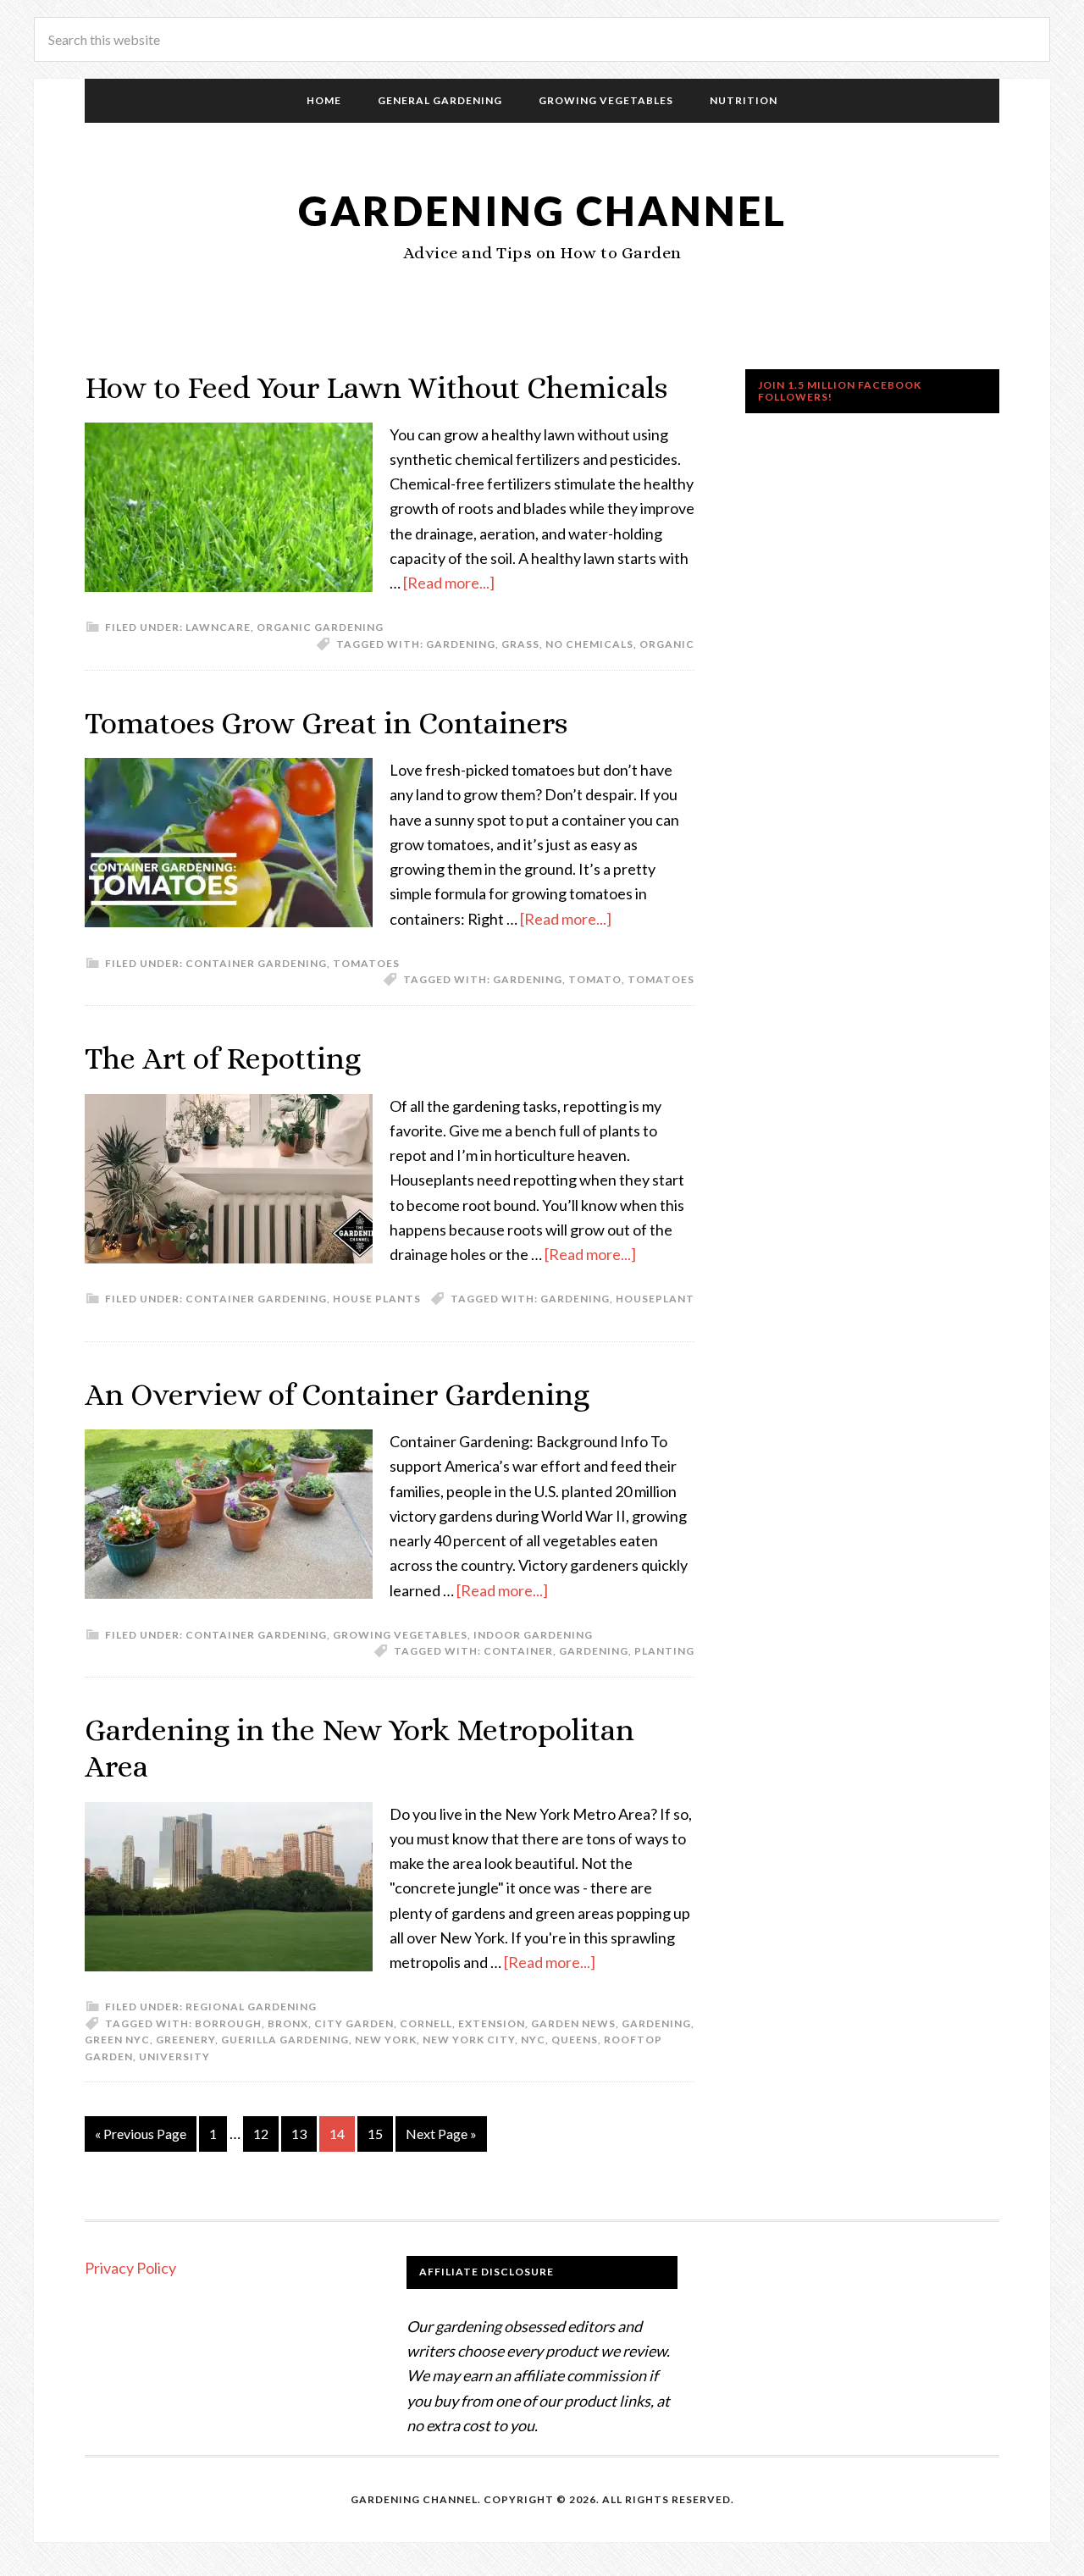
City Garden (354, 2023)
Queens (575, 2040)
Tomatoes (366, 963)
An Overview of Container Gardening (337, 1394)
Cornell (426, 2023)
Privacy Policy (130, 2268)
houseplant (655, 1299)
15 (375, 2134)
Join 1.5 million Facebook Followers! (840, 391)
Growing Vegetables (400, 1635)
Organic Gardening (320, 627)
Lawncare (218, 627)
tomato (595, 979)
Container (518, 1651)
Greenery (185, 2040)
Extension (492, 2023)
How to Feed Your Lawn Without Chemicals (376, 387)
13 (299, 2134)
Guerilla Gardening (285, 2040)
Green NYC (117, 2040)
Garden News (573, 2023)
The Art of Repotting (223, 1058)
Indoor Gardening (533, 1635)
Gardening (461, 644)
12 (261, 2134)
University (174, 2056)
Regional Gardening (251, 2007)
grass (520, 644)
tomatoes (661, 979)
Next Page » (441, 2134)
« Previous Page (141, 2134)
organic (667, 644)
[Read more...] (449, 583)
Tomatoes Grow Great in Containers (326, 723)
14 (337, 2134)
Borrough (228, 2023)
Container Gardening (256, 963)
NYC (533, 2040)
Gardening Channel (542, 210)
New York (386, 2040)
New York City (469, 2040)
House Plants (377, 1299)
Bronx (288, 2023)
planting (664, 1651)
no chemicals (589, 644)
